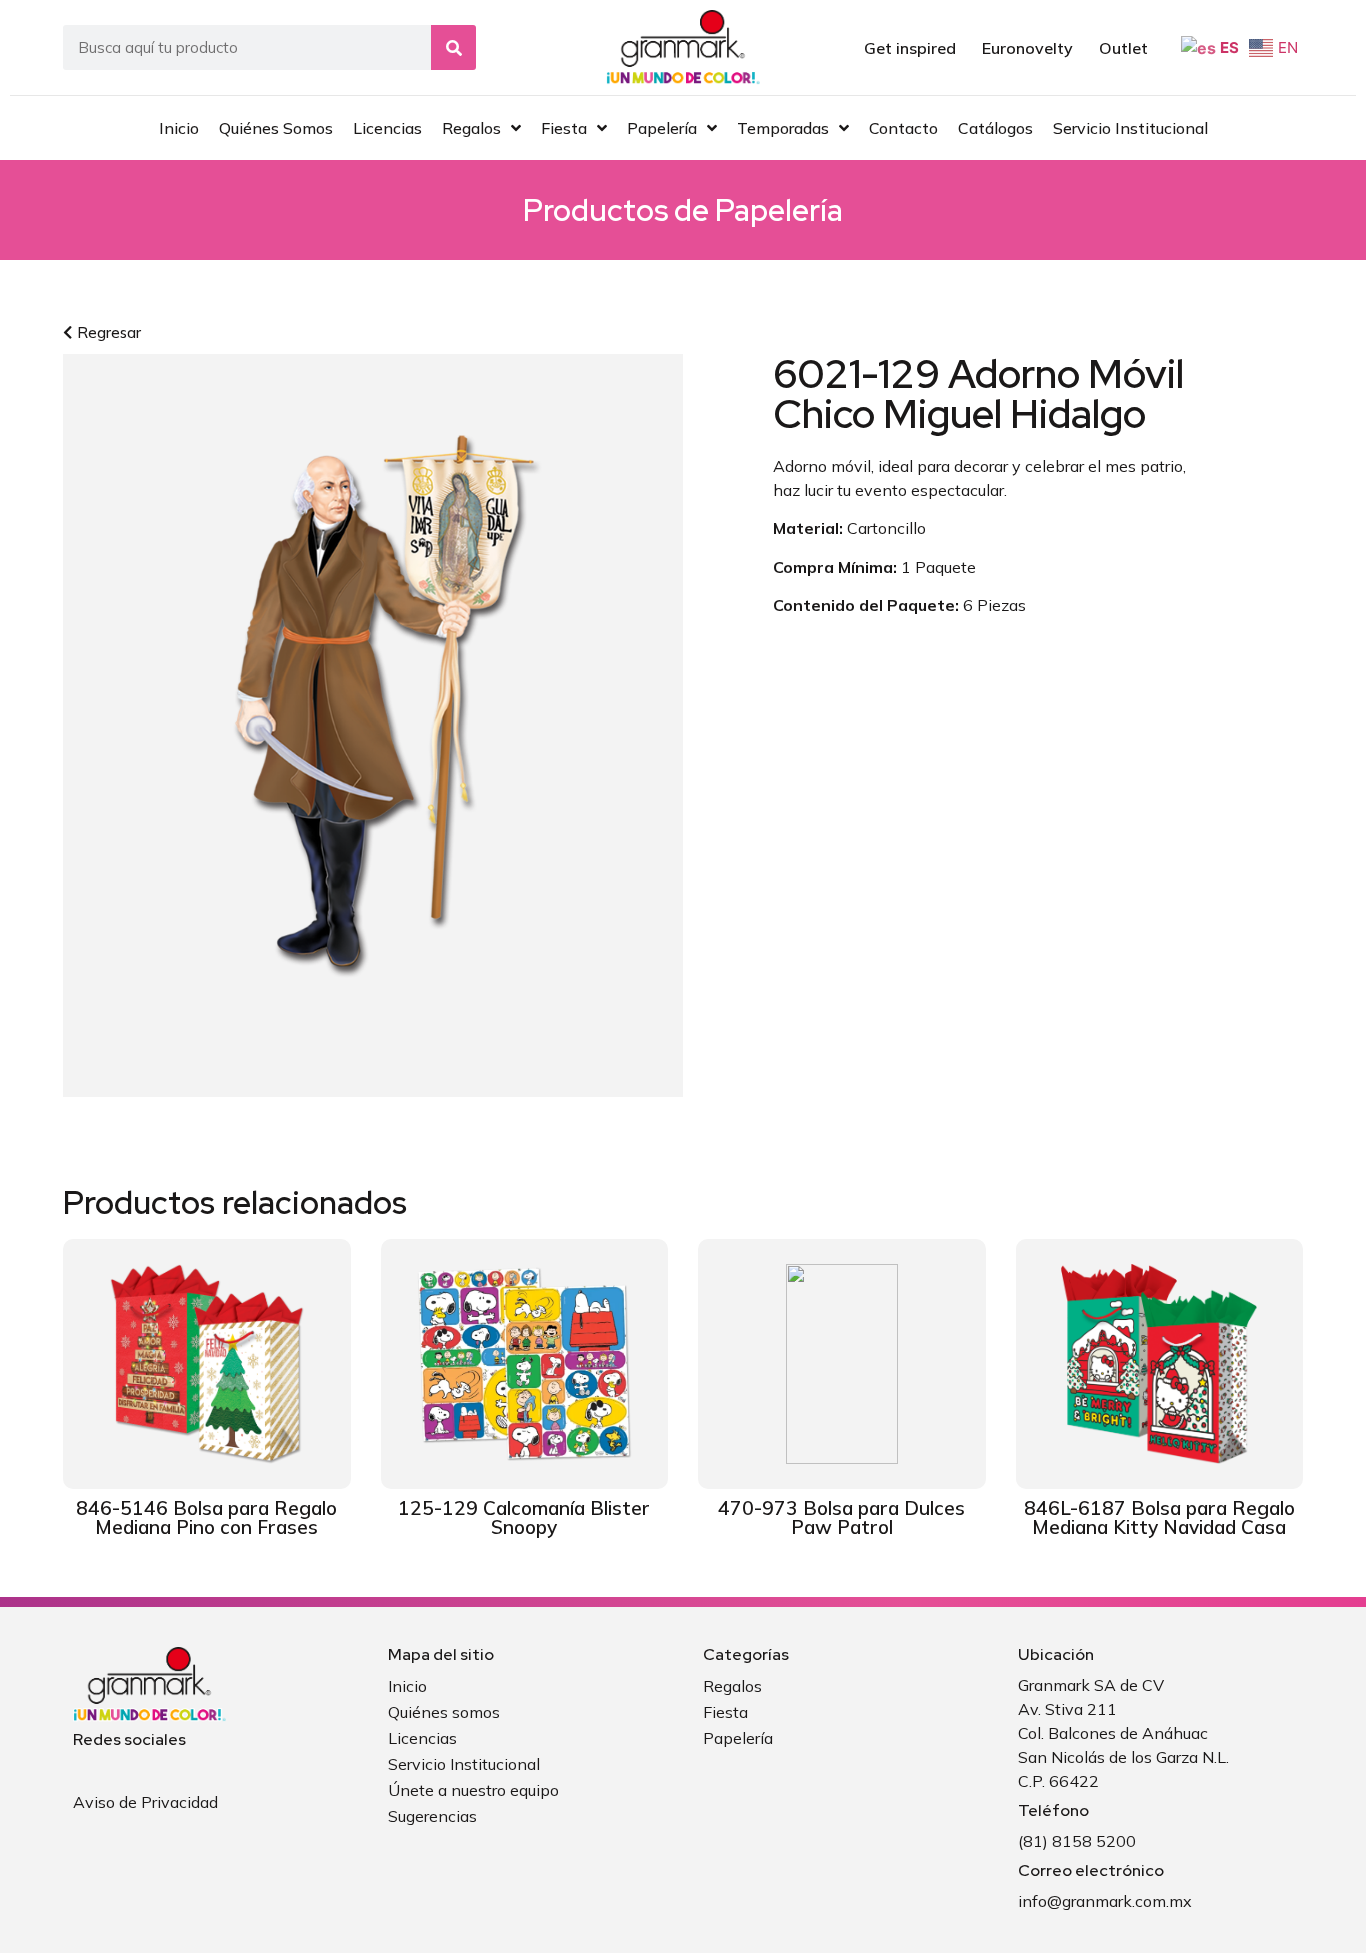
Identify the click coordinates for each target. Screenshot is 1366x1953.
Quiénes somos (444, 1712)
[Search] (453, 47)
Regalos (732, 1686)
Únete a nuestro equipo (473, 1790)
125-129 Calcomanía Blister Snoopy (524, 1517)
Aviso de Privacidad (145, 1802)
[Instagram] (115, 1768)
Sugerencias (432, 1816)
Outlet (1123, 48)
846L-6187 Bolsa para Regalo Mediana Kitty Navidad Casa (1159, 1517)
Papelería (779, 210)
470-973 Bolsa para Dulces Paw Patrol (841, 1517)
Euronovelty (1027, 48)
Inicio (407, 1686)
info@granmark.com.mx (1105, 1901)
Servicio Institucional (464, 1764)
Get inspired (910, 48)
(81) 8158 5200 (1077, 1841)
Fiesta (725, 1712)
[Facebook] (83, 1768)
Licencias (422, 1738)
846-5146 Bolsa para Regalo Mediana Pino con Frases (206, 1517)
